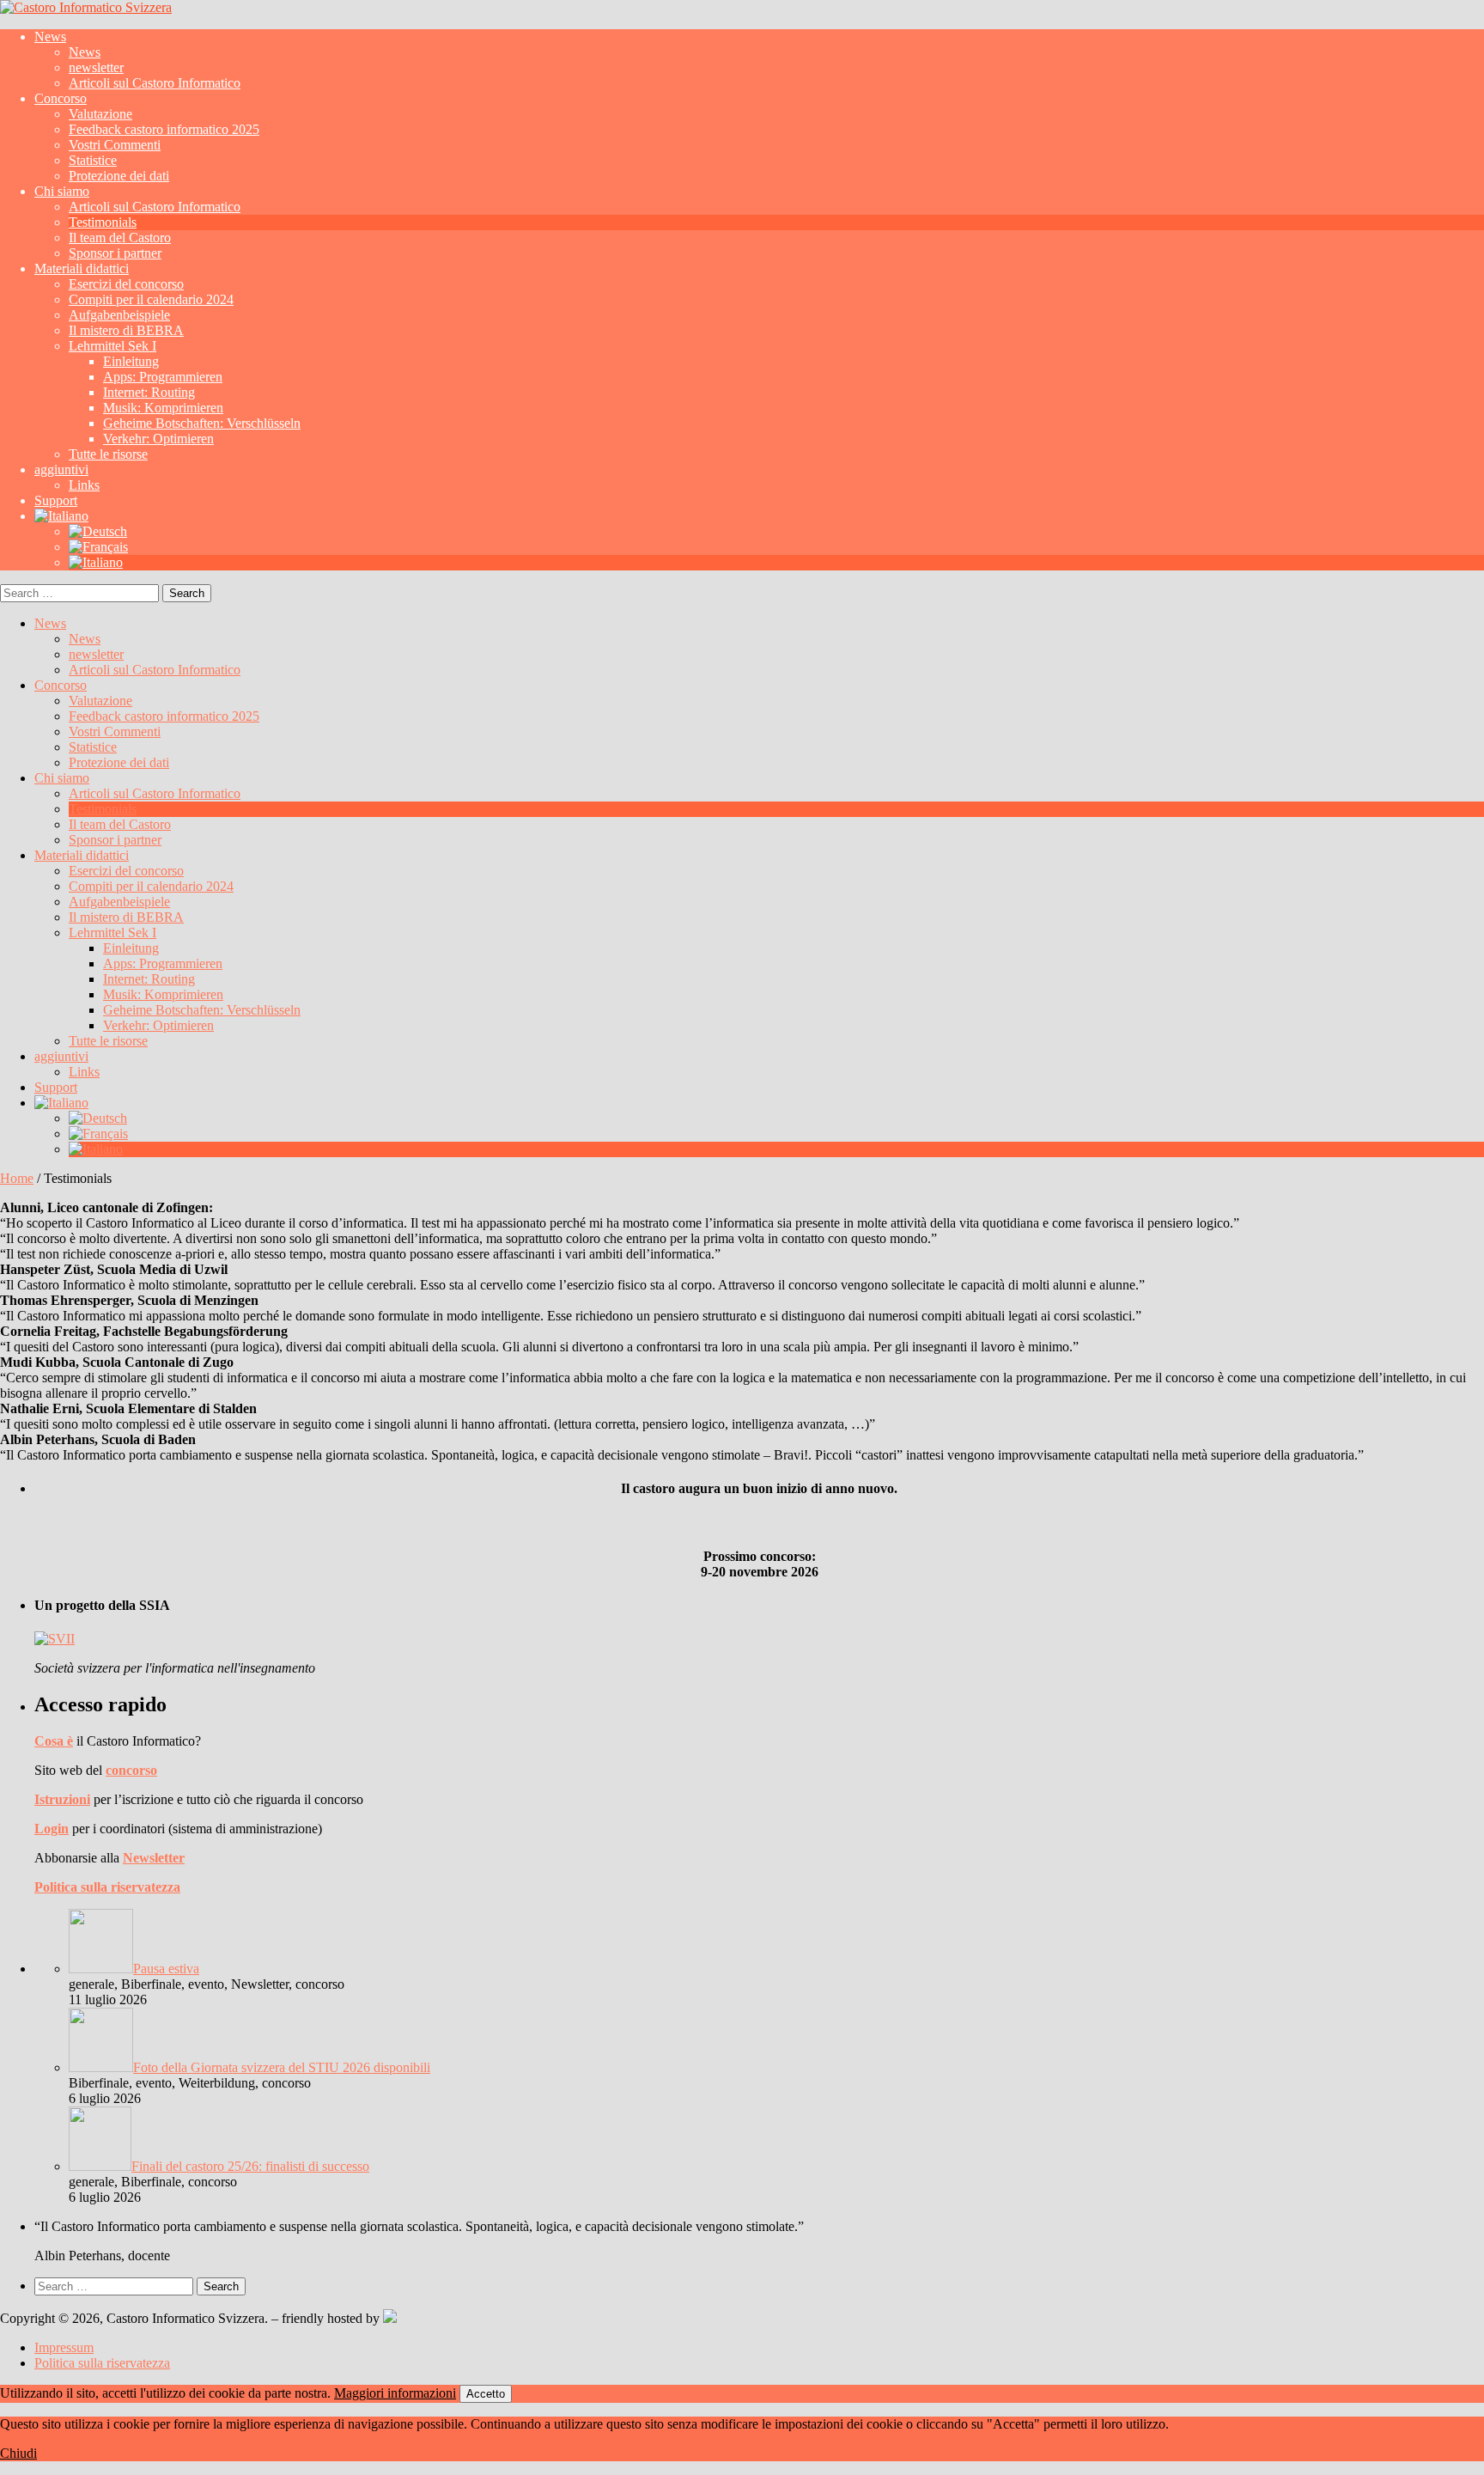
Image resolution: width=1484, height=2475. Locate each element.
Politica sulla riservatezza (107, 1887)
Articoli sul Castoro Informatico (155, 83)
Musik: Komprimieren (163, 408)
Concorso (61, 98)
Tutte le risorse (108, 454)
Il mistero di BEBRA (126, 330)
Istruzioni (62, 1799)
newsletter (96, 67)
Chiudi (18, 2453)
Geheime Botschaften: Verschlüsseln (202, 423)
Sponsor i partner (115, 253)
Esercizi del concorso (126, 284)
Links (84, 485)
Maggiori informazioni (395, 2393)
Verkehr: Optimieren (158, 439)
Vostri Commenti (115, 145)
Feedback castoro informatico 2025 (164, 129)
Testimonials (103, 222)
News (50, 37)
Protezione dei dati (119, 176)
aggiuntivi (61, 469)
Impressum (64, 2347)
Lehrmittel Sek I (113, 346)
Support (56, 500)
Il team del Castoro (120, 238)
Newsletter (154, 1858)
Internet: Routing (149, 392)
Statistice (93, 160)
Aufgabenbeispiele (119, 315)
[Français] (98, 547)
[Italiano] (61, 516)
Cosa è (54, 1741)
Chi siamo (62, 191)
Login (52, 1829)
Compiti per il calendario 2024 (151, 299)
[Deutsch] (98, 531)
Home (17, 1178)
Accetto (486, 2394)
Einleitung (131, 361)
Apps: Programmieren (163, 377)
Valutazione (100, 114)
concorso (131, 1770)
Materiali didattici (82, 268)
